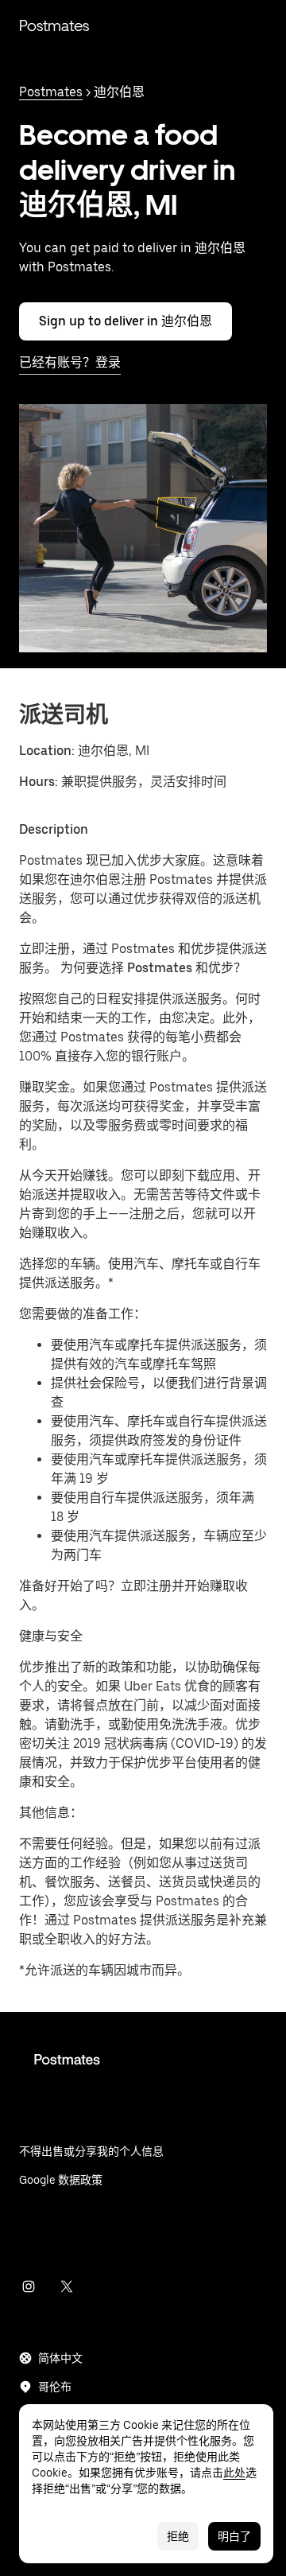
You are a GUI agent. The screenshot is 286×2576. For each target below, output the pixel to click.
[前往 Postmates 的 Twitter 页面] (67, 2286)
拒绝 (178, 2536)
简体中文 (60, 2358)
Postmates (54, 25)
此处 (234, 2473)
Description (54, 829)
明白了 (234, 2536)
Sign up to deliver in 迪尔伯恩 (126, 321)
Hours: (40, 782)
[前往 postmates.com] (143, 2072)
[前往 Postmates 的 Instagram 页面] (29, 2286)
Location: (47, 751)
